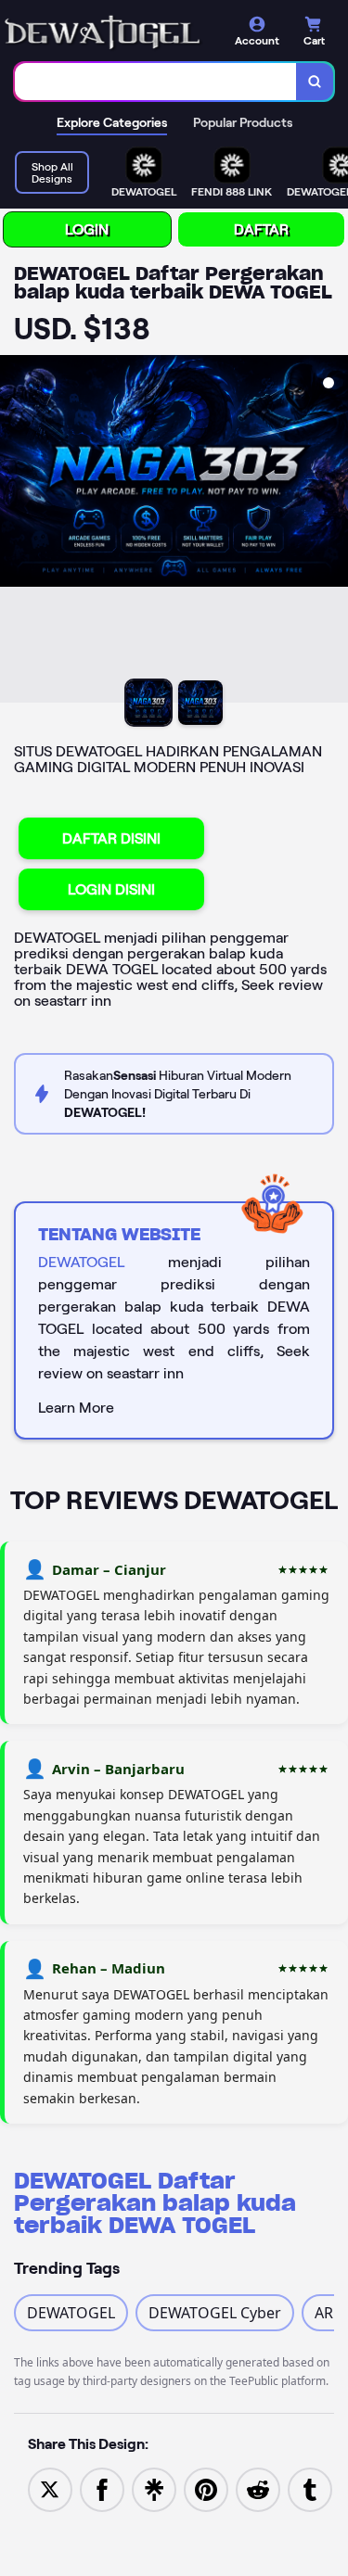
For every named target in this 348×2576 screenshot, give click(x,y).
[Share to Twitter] (50, 2488)
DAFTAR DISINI (111, 838)
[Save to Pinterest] (206, 2488)
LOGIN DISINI (111, 889)
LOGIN (87, 229)
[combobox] (156, 82)
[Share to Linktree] (154, 2488)
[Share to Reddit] (258, 2488)
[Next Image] (333, 532)
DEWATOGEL (81, 1262)
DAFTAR (261, 229)
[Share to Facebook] (102, 2488)
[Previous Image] (15, 532)
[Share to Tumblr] (310, 2488)
